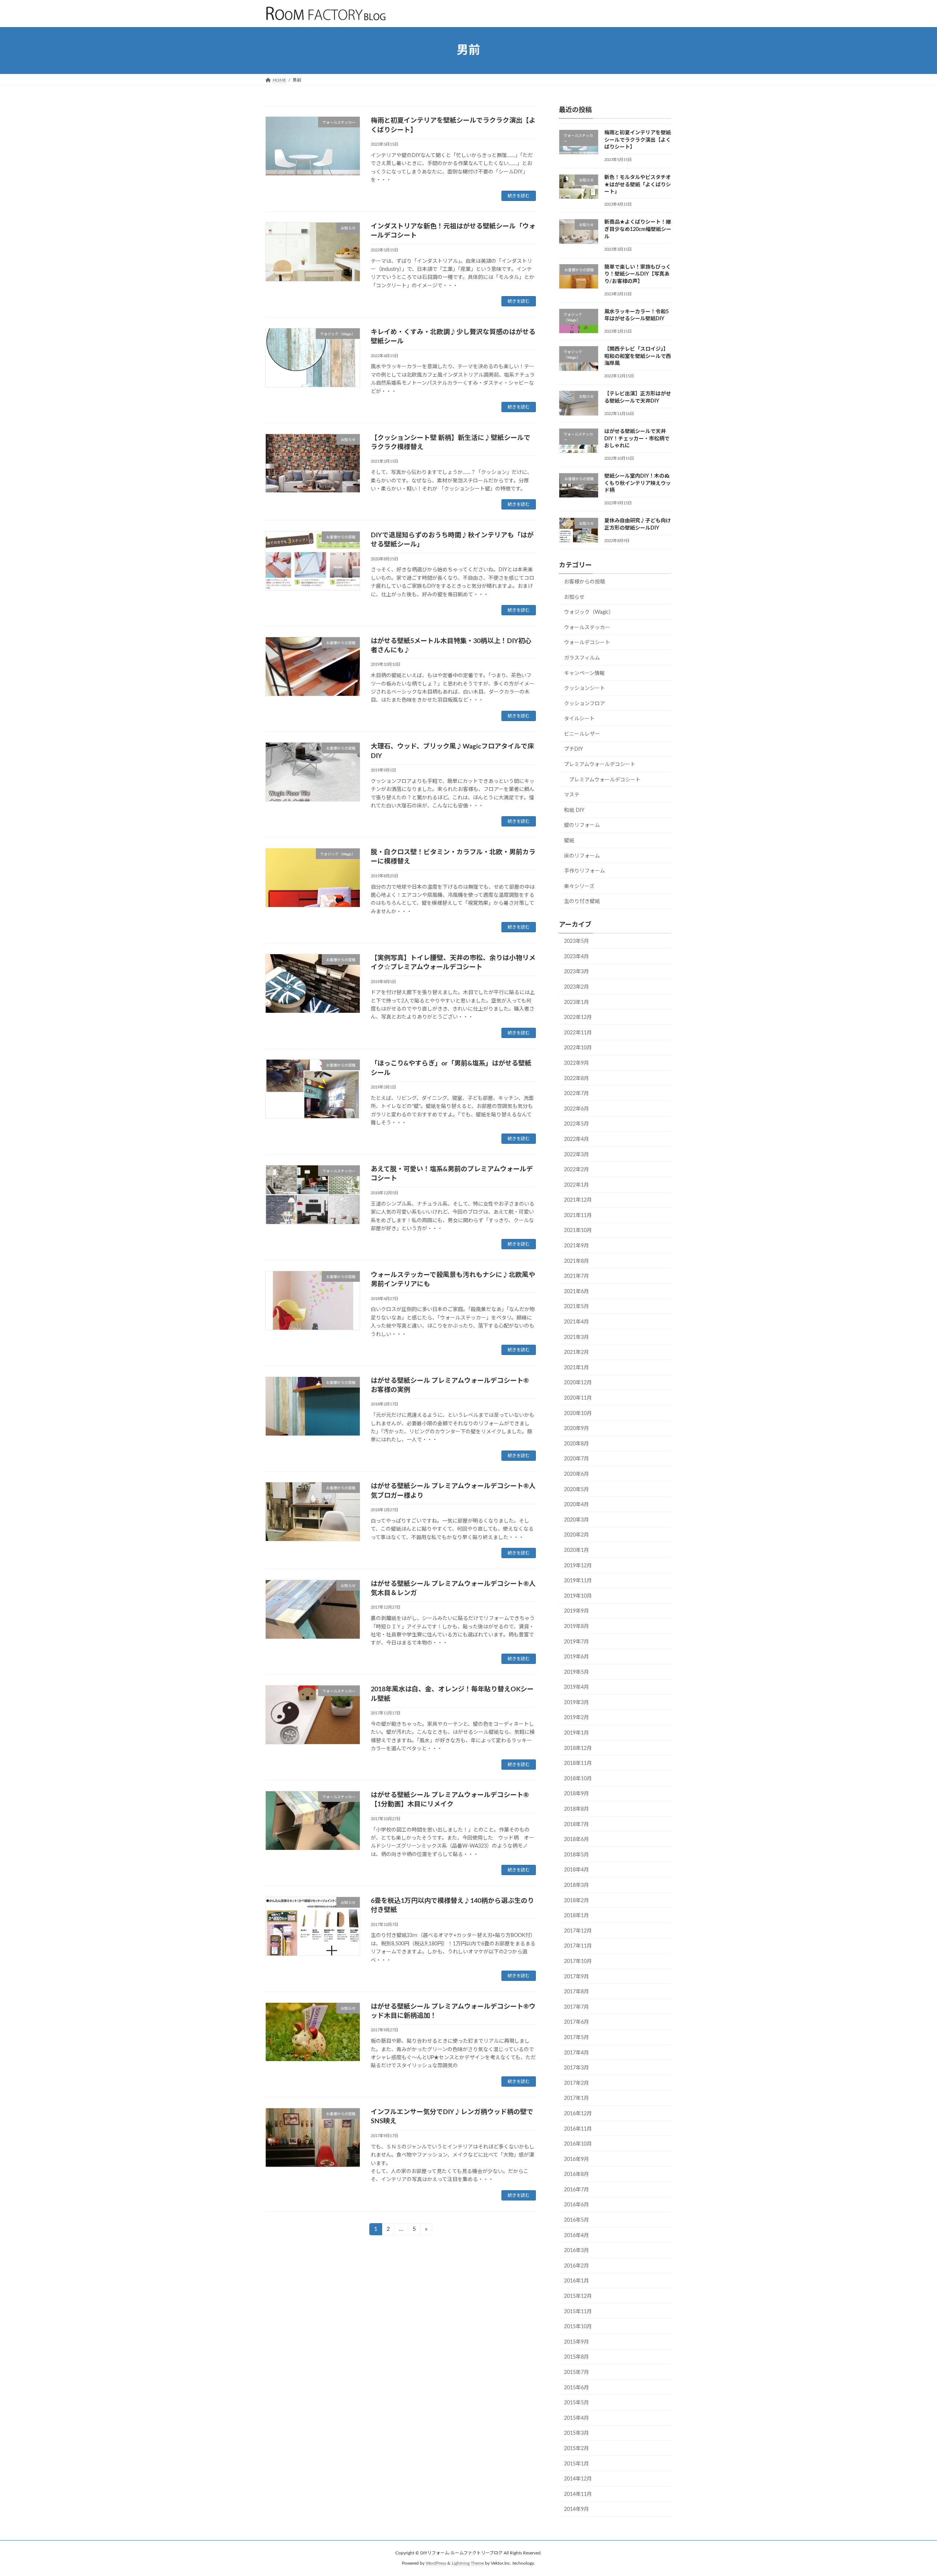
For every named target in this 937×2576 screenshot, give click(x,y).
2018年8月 (576, 1809)
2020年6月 (576, 1474)
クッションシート (585, 688)
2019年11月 (578, 1581)
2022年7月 (576, 1094)
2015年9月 (576, 2342)
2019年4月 (576, 1687)
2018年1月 (576, 1916)
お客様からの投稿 (585, 582)
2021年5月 (576, 1307)
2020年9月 (576, 1429)
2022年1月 (576, 1185)
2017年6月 (576, 2022)
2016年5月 (576, 2220)
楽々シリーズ (579, 886)
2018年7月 (576, 1824)
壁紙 (569, 841)
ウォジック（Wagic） (589, 612)
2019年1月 (576, 1733)
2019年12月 (578, 1565)
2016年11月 (578, 2129)
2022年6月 (576, 1109)
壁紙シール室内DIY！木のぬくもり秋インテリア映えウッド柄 (638, 483)
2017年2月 (576, 2083)
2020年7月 (576, 1459)
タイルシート (579, 719)
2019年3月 (576, 1702)
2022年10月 (578, 1048)
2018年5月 (576, 1855)
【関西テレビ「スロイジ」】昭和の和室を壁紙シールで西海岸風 (638, 356)
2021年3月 (576, 1337)
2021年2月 (576, 1352)
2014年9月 (576, 2509)
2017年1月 (576, 2098)
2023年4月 (576, 956)
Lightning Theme (468, 2563)
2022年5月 (576, 1124)
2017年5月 (576, 2038)
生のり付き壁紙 (582, 901)
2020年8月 (576, 1444)
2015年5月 (576, 2403)
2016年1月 (576, 2281)
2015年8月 (576, 2357)
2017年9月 (576, 1976)
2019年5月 (576, 1672)
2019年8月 (576, 1627)
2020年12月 (578, 1383)
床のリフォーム (582, 856)
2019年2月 (576, 1718)
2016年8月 (576, 2174)
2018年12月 (578, 1748)
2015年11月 (578, 2311)
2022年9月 (576, 1063)
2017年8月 (576, 1992)
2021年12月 (578, 1200)
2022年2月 (576, 1170)
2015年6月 (576, 2388)
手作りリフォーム (585, 871)
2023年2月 (576, 987)
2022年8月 (576, 1078)
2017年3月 (576, 2068)
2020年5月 (576, 1489)
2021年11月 (578, 1215)
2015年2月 (576, 2449)
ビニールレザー (582, 734)
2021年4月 (576, 1322)
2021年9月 (576, 1246)
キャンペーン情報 (584, 673)
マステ (572, 795)
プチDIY (574, 749)
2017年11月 (578, 1946)
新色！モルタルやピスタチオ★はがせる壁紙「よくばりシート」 (638, 185)
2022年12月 (578, 1018)
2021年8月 (576, 1261)
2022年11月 (578, 1033)
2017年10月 (578, 1961)
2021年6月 (576, 1291)
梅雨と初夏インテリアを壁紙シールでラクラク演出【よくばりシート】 (638, 140)
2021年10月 (578, 1231)
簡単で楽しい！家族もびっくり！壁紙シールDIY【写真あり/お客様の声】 (638, 274)
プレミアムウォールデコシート (600, 765)
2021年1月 (576, 1367)
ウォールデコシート (587, 643)
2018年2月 (576, 1900)
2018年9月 (576, 1794)
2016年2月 (576, 2266)
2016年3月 (576, 2251)
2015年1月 (576, 2464)
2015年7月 (576, 2372)
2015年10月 (578, 2327)
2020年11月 (578, 1398)
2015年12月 (578, 2296)
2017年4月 (576, 2053)
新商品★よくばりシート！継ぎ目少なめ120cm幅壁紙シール (638, 229)
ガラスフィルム (582, 658)
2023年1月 (576, 1002)
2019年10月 (578, 1596)
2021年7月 (576, 1276)
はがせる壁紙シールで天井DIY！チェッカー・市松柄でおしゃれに (637, 439)
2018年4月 (576, 1870)
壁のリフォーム (582, 825)
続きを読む (519, 196)
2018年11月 (578, 1763)
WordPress (436, 2563)
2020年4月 (576, 1505)
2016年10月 (578, 2144)
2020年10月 (578, 1413)
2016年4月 (576, 2235)
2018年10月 (578, 1778)
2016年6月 (576, 2205)
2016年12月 (578, 2114)
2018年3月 (576, 1885)
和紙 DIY (574, 810)
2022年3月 (576, 1154)
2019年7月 (576, 1642)
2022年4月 (576, 1139)
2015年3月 (576, 2433)
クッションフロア (585, 703)
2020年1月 (576, 1550)
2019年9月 (576, 1611)
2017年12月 (578, 1931)
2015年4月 (576, 2418)
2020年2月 (576, 1535)
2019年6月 (576, 1657)
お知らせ (574, 597)
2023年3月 (576, 972)
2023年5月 (576, 941)
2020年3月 (576, 1520)
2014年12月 (578, 2479)
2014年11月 (578, 2494)
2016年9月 (576, 2159)
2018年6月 (576, 1840)
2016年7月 (576, 2189)
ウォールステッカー (587, 627)
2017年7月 (576, 2007)
